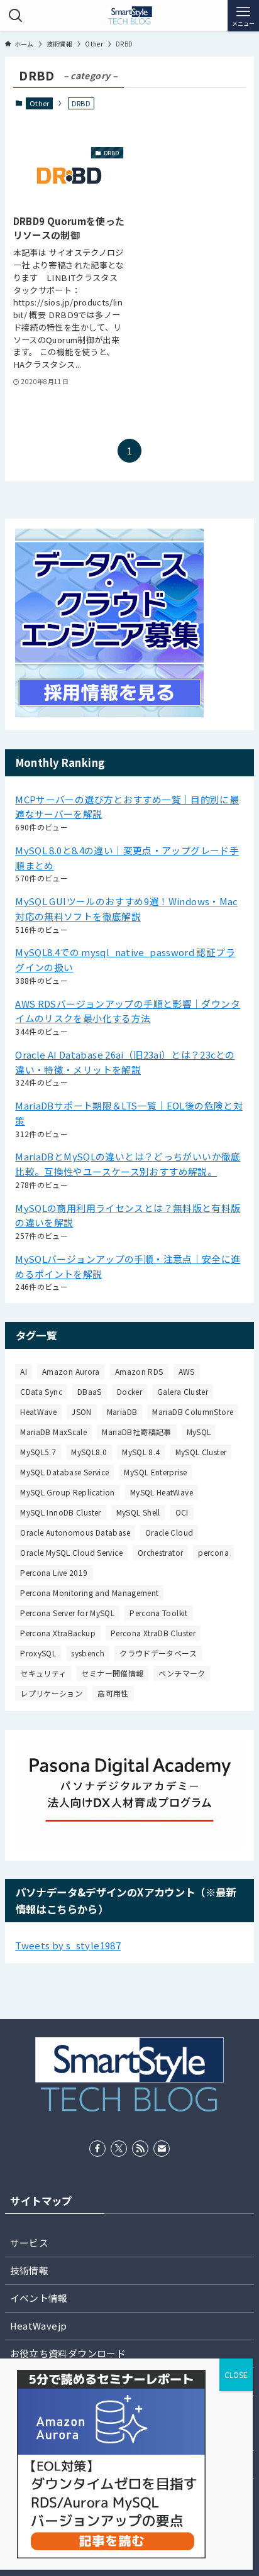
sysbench (88, 1653)
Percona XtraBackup (58, 1633)
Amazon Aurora (71, 1371)
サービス (29, 2243)
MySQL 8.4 (141, 1452)
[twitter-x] (119, 2149)
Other (40, 103)
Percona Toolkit (159, 1613)
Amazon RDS (139, 1371)
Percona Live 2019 (54, 1572)
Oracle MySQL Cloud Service (71, 1552)
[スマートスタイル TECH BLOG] (129, 16)
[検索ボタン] (16, 16)
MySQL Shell (138, 1512)
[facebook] (97, 2149)
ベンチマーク (182, 1673)
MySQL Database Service (64, 1472)
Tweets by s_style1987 (68, 1945)
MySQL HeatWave (162, 1492)
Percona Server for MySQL (67, 1613)
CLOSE (236, 2375)
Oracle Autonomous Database (75, 1532)
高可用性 (113, 1693)
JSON (81, 1412)
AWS (187, 1371)
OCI (182, 1512)
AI (24, 1371)
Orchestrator (160, 1552)
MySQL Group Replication (68, 1492)
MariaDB (122, 1412)
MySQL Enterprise (155, 1472)
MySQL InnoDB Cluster (60, 1512)
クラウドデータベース (158, 1653)
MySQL (199, 1432)
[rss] (140, 2149)
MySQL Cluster (201, 1452)
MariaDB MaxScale (53, 1432)
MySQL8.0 (89, 1452)
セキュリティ (43, 1673)
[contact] (162, 2149)
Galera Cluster (183, 1391)
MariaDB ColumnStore (193, 1412)
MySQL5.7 (38, 1452)
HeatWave (38, 1412)
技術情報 (29, 2270)
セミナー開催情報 (112, 1673)
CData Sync (41, 1391)
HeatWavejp (39, 2326)
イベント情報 (39, 2298)
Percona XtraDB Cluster (153, 1633)
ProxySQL (38, 1653)
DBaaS (90, 1391)
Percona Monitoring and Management (89, 1593)
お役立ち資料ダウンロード (68, 2353)
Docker (129, 1391)
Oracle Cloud (169, 1532)
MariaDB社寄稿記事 (136, 1432)
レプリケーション (51, 1693)
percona (213, 1552)
